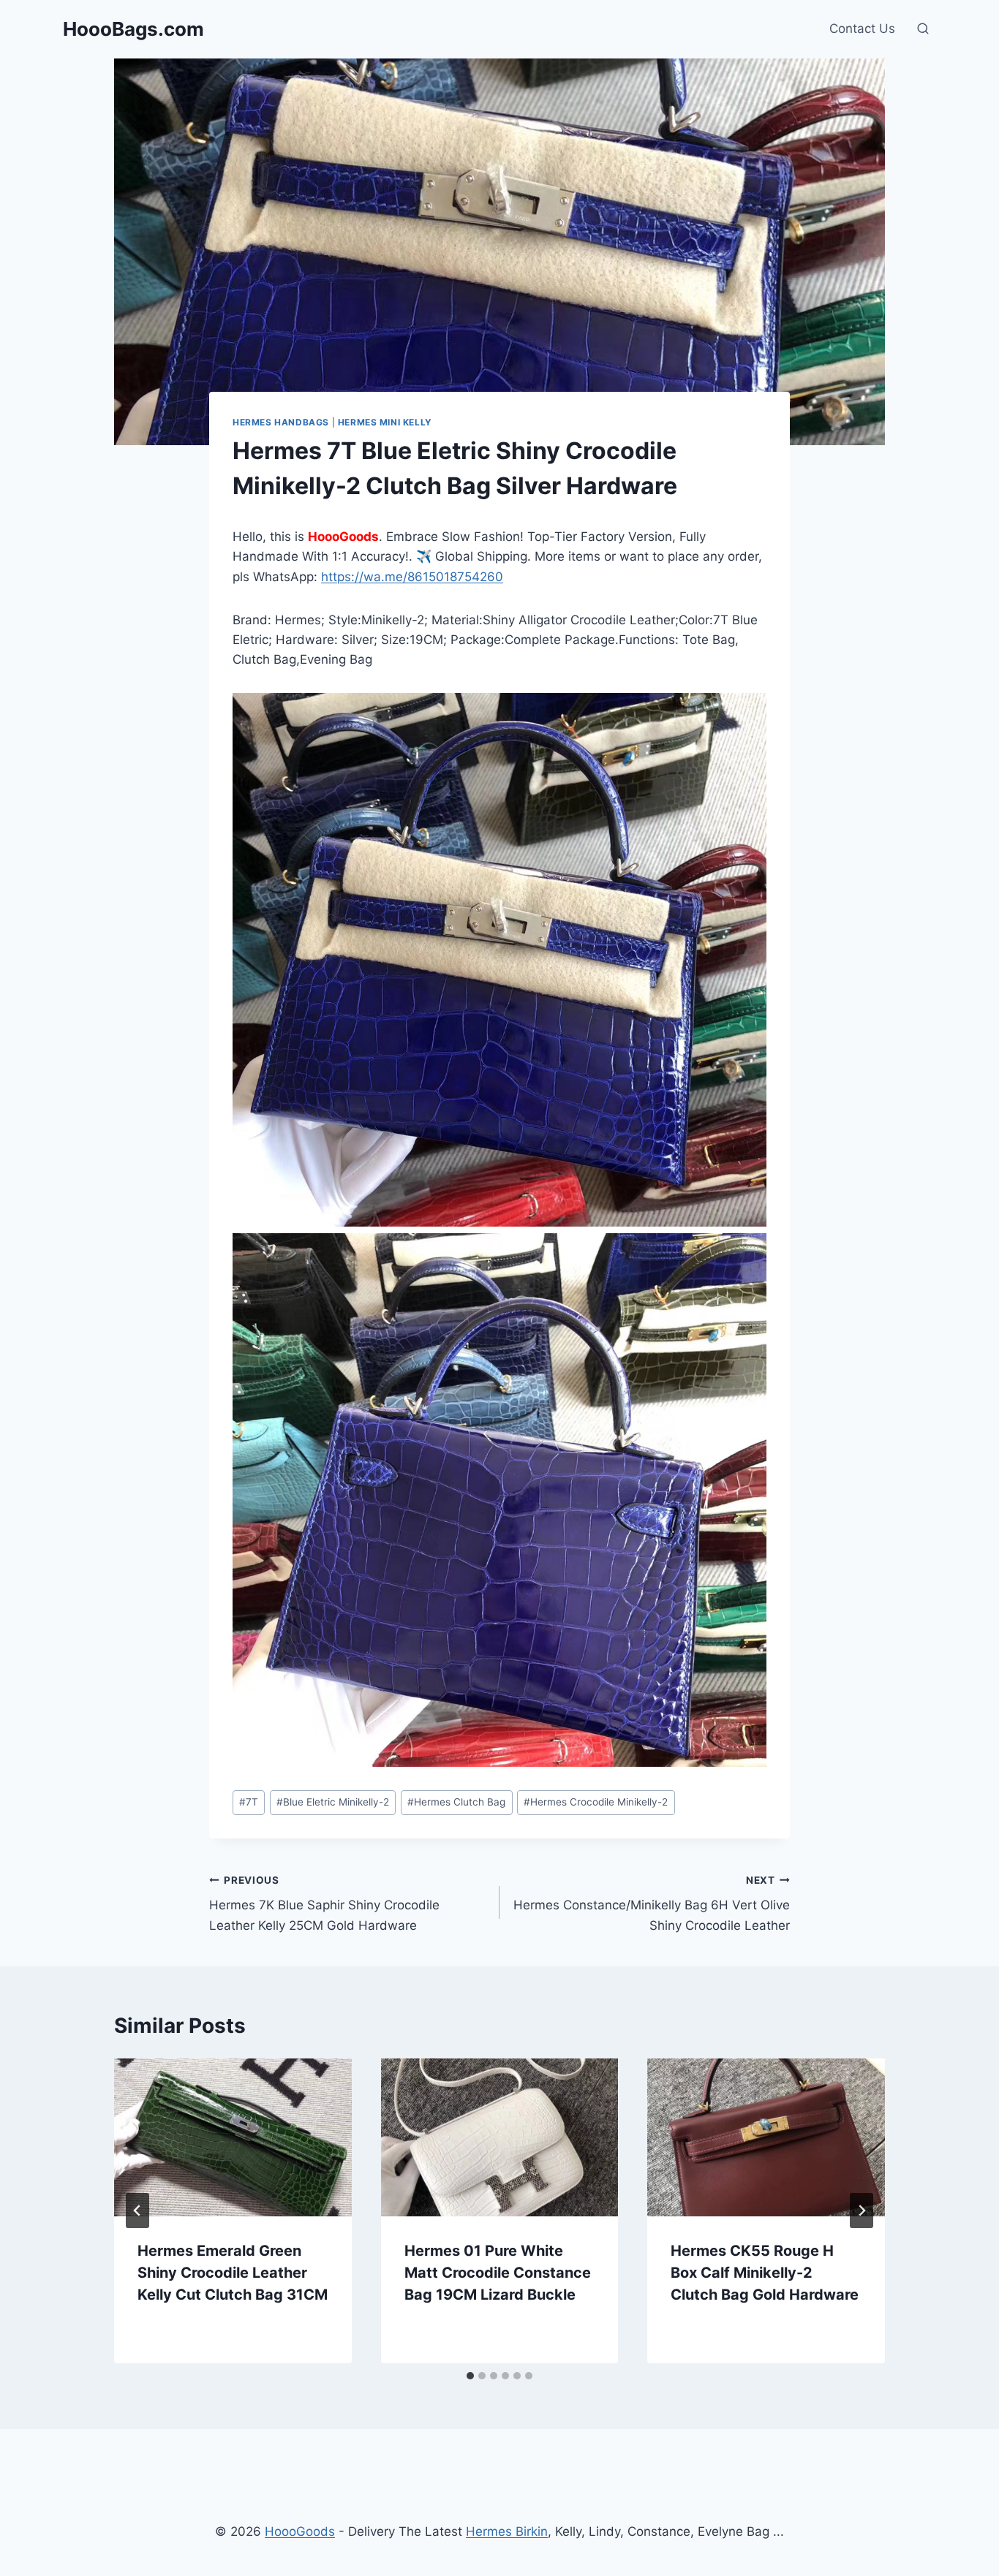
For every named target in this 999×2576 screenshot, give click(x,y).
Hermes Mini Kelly (385, 422)
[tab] (470, 2376)
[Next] (862, 2211)
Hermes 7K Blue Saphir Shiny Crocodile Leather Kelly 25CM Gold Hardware (324, 1903)
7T (249, 1802)
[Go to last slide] (137, 2211)
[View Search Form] (923, 29)
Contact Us (862, 29)
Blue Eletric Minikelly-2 (333, 1802)
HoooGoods (300, 2531)
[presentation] (233, 2137)
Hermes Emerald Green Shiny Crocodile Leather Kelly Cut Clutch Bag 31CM (233, 2273)
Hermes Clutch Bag (456, 1802)
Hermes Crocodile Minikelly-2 (596, 1802)
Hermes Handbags (281, 422)
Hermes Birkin (507, 2531)
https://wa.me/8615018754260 (412, 577)
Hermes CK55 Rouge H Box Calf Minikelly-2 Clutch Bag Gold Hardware (765, 2273)
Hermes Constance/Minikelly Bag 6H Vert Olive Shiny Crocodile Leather (652, 1903)
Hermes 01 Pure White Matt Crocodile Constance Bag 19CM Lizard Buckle (498, 2273)
